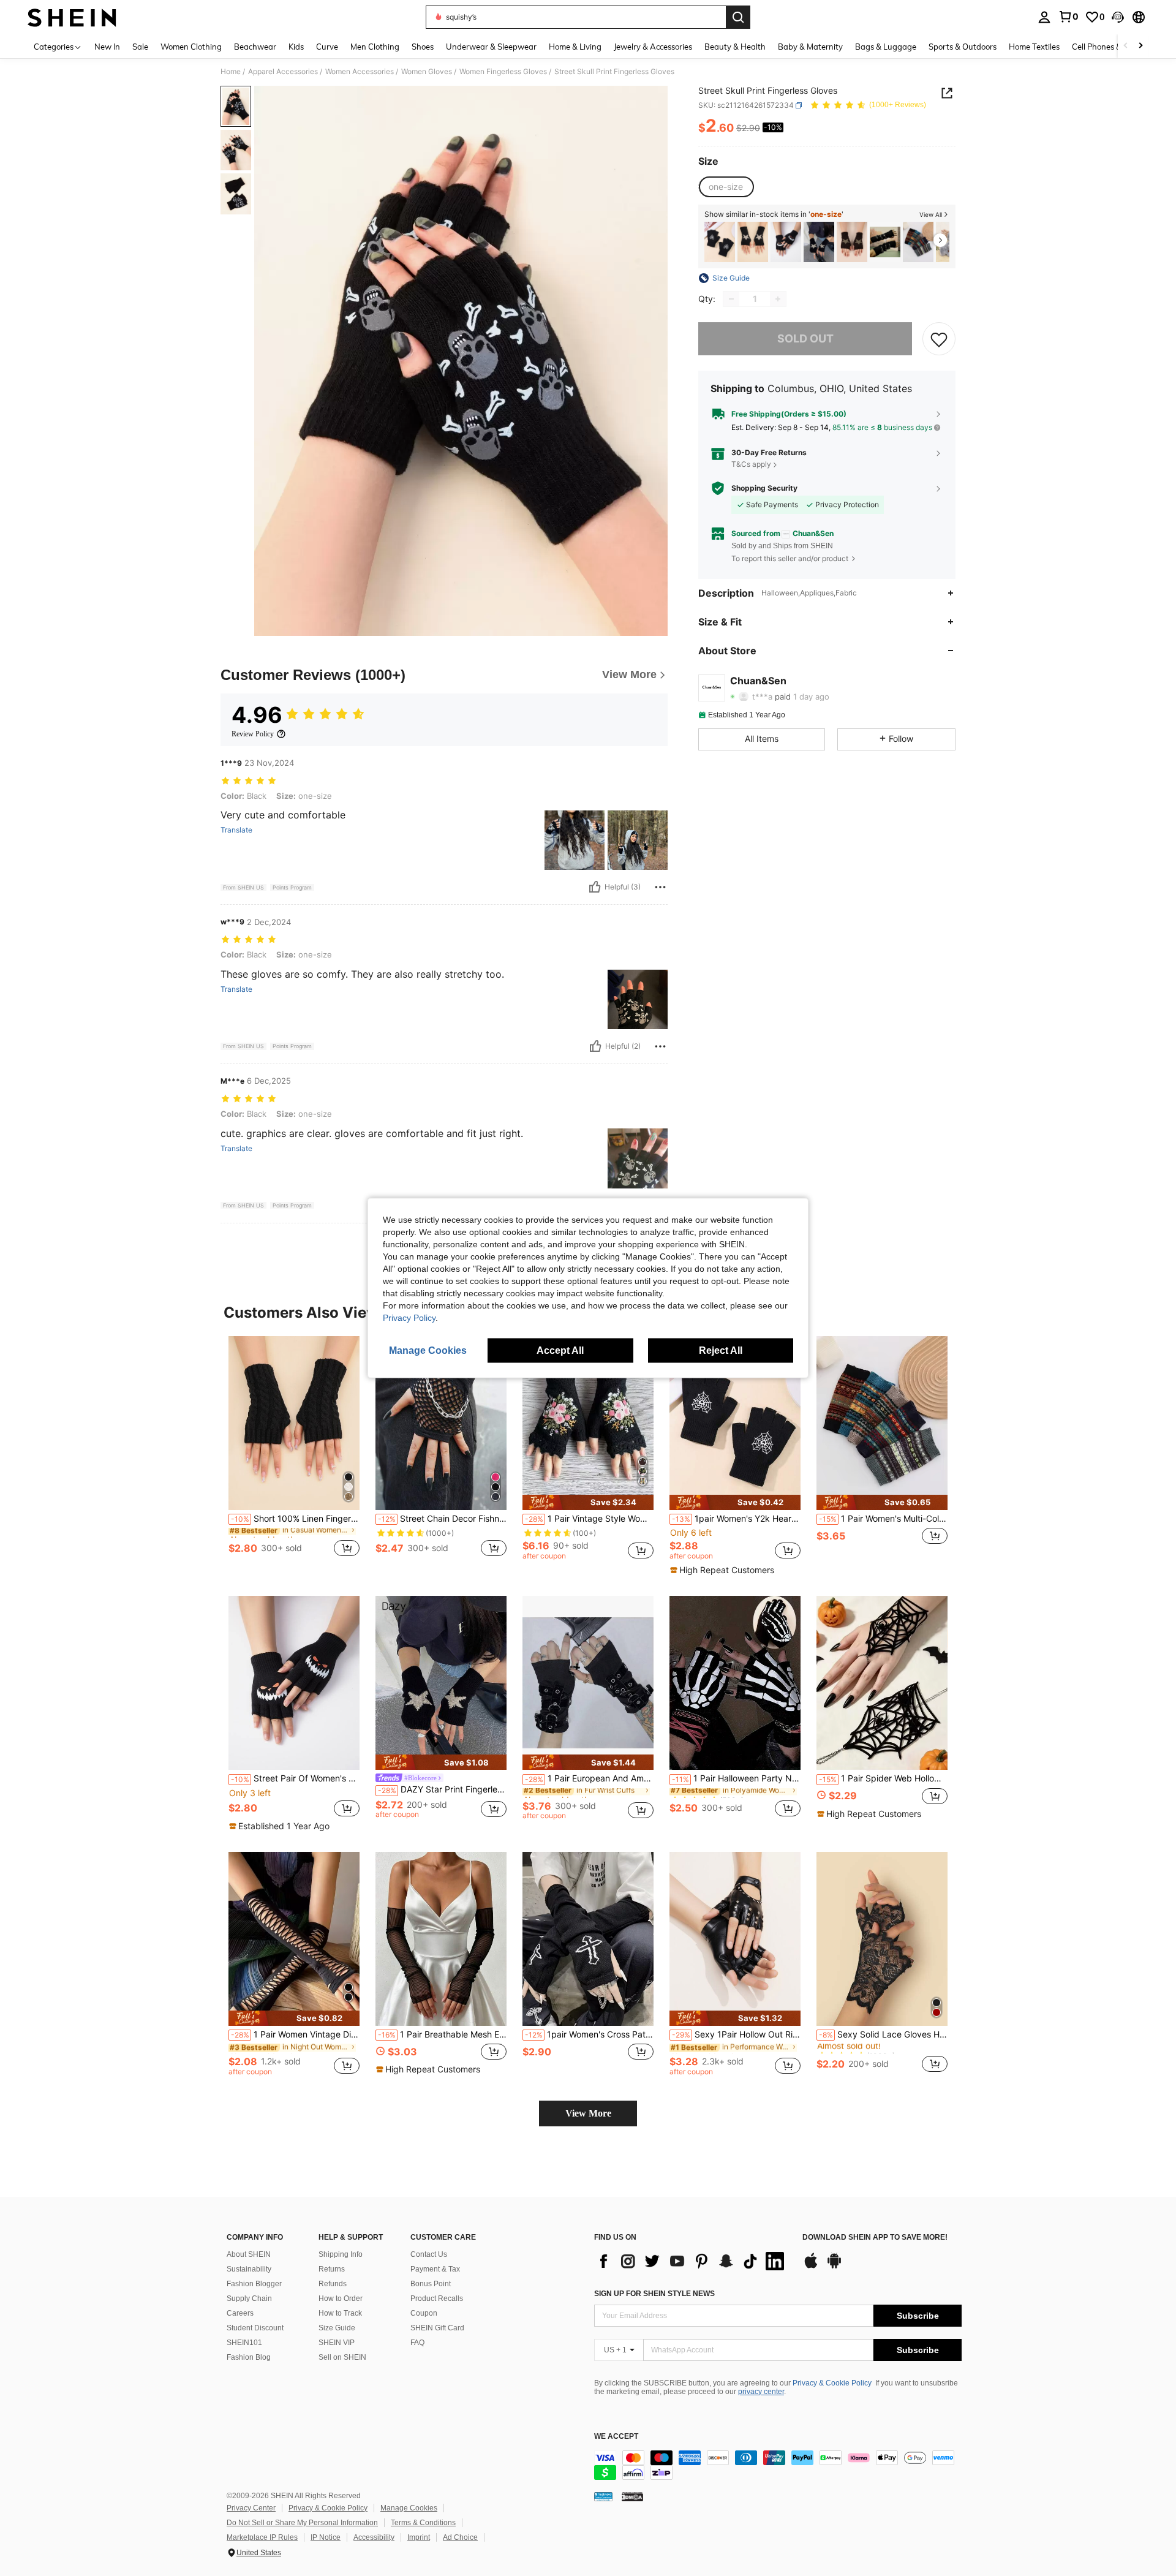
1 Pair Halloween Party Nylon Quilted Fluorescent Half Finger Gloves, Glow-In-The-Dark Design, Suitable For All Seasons (736, 1778)
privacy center (761, 2392)
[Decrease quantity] (731, 299)
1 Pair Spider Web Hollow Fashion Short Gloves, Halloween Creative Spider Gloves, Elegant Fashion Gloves (883, 1778)
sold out (805, 338)
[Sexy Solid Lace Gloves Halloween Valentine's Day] (882, 1939)
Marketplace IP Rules (262, 2537)
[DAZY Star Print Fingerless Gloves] (819, 242)
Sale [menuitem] (140, 47)
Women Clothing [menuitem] (191, 47)
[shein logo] (72, 17)
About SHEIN (249, 2254)
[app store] (811, 2267)
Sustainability (249, 2269)
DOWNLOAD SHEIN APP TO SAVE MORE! (875, 2238)
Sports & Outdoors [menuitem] (963, 47)
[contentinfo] (778, 2465)
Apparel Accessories (283, 72)
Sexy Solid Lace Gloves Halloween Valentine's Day (883, 2034)
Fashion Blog (249, 2357)
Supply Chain (249, 2298)
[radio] (726, 187)
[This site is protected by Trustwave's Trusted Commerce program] (603, 2496)
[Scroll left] (1126, 46)
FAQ (417, 2343)
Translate (236, 830)
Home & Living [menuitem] (575, 47)
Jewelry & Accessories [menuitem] (653, 47)
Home (231, 72)
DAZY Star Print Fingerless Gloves (442, 1789)
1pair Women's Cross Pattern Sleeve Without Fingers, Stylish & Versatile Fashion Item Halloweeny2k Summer (589, 2034)
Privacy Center (251, 2508)
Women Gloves (427, 72)
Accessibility (374, 2537)
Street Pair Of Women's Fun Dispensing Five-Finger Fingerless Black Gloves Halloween (295, 1778)
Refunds (333, 2284)
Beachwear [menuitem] (255, 47)
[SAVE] (939, 339)
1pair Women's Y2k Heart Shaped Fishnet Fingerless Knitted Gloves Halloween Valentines (736, 1519)
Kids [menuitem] (296, 47)
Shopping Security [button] (764, 488)
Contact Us (429, 2254)
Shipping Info (341, 2254)
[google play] (834, 2267)
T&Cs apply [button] (751, 464)
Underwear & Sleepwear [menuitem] (491, 47)
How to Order (341, 2298)
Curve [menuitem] (327, 47)
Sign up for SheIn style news (654, 2294)
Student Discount (255, 2328)
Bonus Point (431, 2284)
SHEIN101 (244, 2343)
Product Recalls (437, 2298)
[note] (588, 1502)
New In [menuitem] (107, 47)
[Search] (738, 17)
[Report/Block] (660, 887)
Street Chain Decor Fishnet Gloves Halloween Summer (442, 1519)
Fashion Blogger (254, 2284)
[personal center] (1044, 17)
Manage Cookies (409, 2508)
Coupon (424, 2313)
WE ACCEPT (616, 2437)
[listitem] (720, 242)
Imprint (419, 2537)
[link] (1068, 17)
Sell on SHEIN (342, 2357)
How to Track (340, 2313)
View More (588, 2113)
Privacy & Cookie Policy (832, 2383)
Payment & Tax (435, 2269)
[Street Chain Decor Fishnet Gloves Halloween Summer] (441, 1423)
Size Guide (337, 2328)
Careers (240, 2313)
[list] (692, 2261)
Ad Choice (460, 2537)
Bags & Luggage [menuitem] (886, 47)
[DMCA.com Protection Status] (632, 2496)
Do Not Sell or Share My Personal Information (302, 2523)
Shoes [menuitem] (423, 47)
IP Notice (326, 2537)
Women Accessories (360, 72)
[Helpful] (595, 887)
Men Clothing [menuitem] (375, 47)
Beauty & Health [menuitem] (735, 47)
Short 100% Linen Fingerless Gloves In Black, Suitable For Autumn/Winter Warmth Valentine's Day (295, 1519)
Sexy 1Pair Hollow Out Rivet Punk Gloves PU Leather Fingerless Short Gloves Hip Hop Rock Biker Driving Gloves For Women (736, 2034)
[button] (1118, 17)
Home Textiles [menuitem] (1034, 47)
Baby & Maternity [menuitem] (810, 47)
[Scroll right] (1140, 46)
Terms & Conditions (423, 2523)
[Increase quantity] (778, 299)
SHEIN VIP (337, 2343)
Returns (332, 2269)
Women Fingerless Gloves (503, 72)
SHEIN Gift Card (437, 2328)
